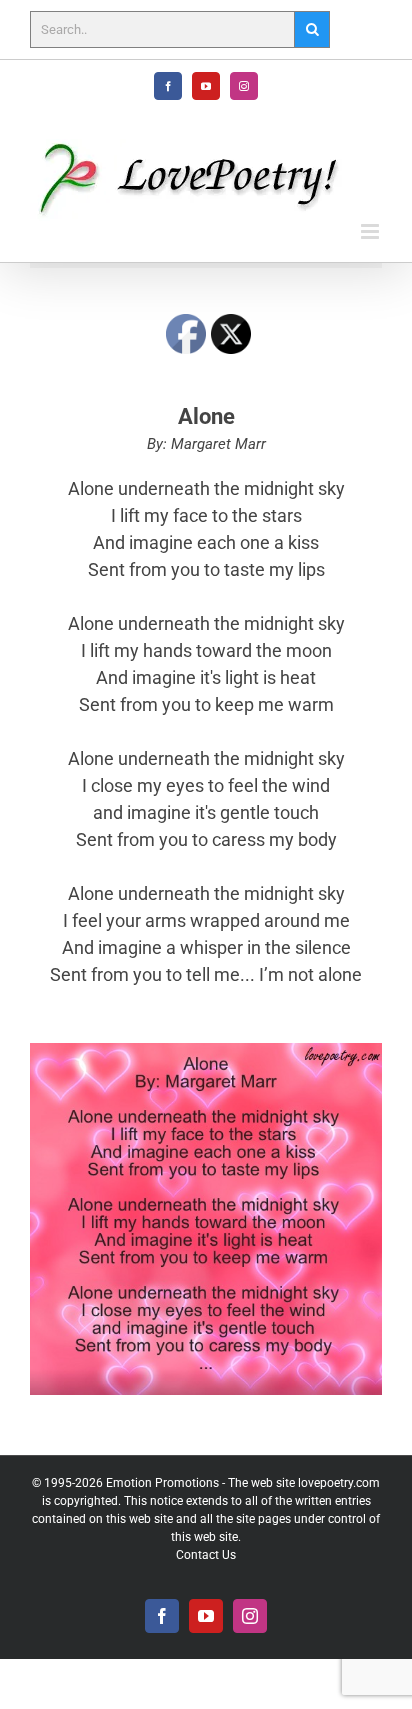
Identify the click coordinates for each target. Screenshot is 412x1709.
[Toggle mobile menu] (371, 231)
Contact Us (206, 1555)
